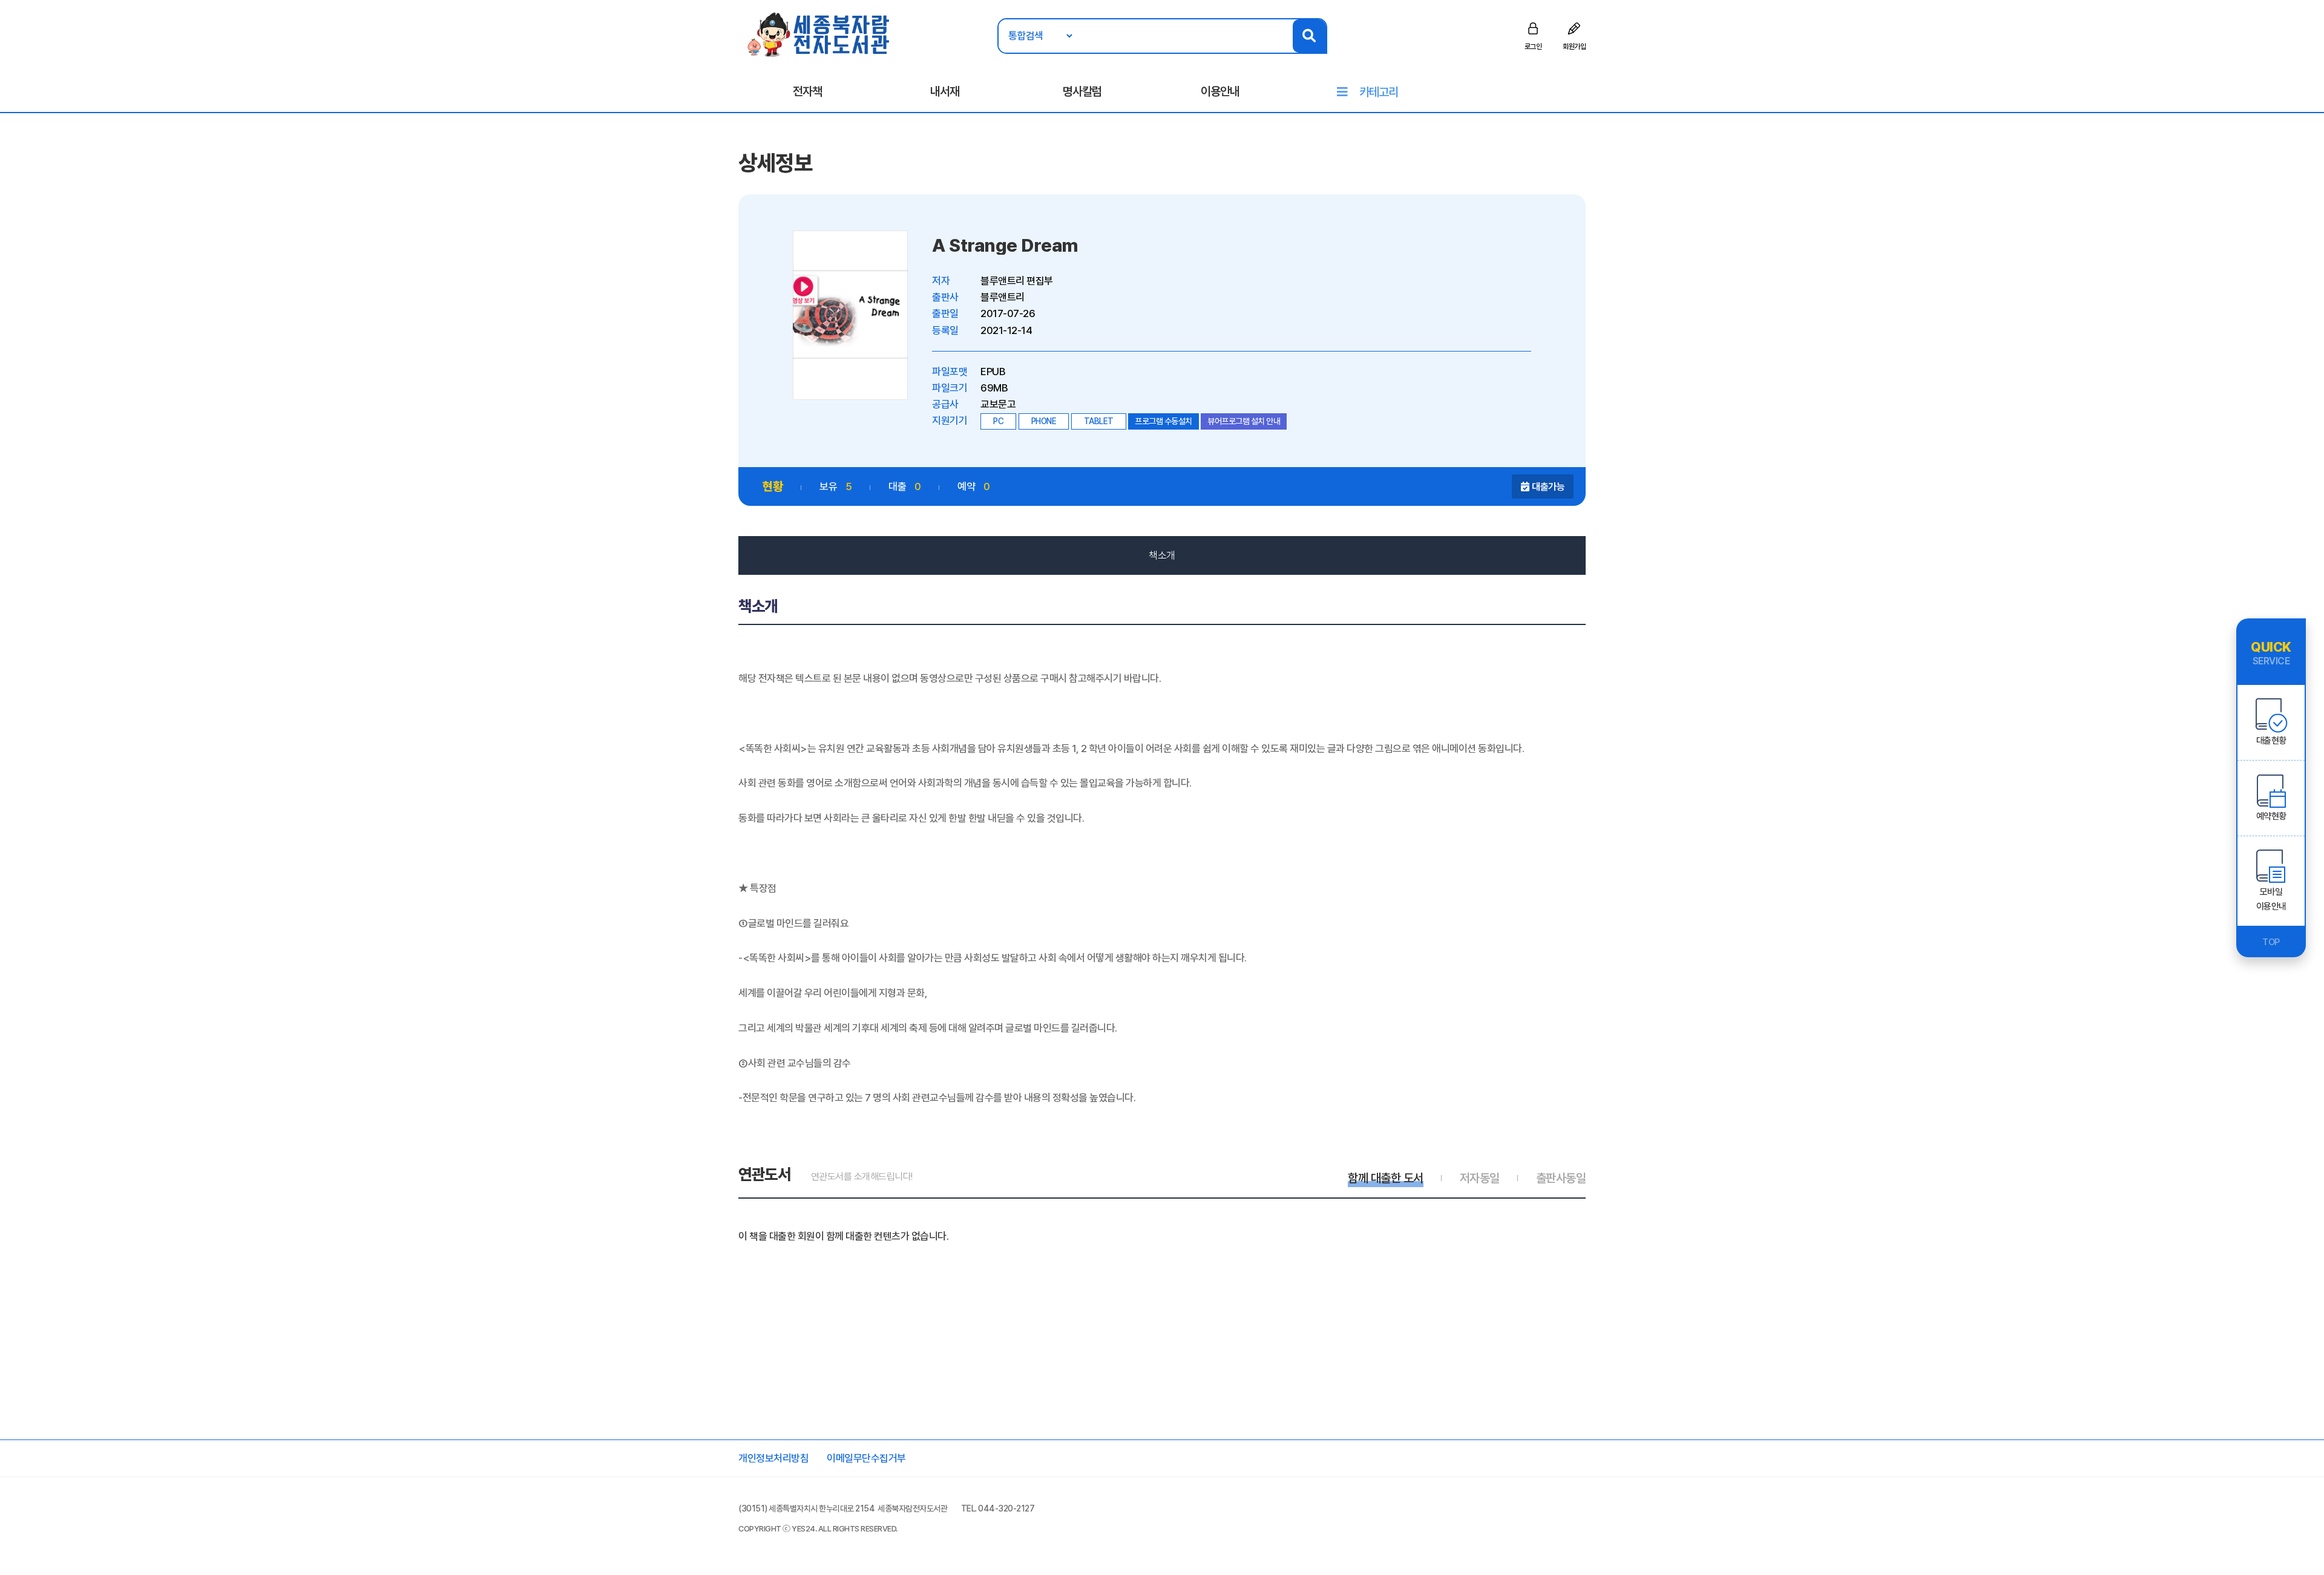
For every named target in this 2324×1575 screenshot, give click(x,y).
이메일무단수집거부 (866, 1458)
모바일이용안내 (2271, 899)
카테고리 (1379, 92)
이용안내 (1220, 91)
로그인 (1533, 47)
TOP (2271, 942)
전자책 (807, 91)
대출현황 (2271, 741)
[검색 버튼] (1309, 36)
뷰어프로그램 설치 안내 (1244, 421)
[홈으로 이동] (819, 34)
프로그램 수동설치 (1164, 421)
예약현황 (2271, 816)
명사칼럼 (1082, 91)
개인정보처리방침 (773, 1458)
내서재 (945, 91)
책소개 (1162, 555)
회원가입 (1574, 47)
